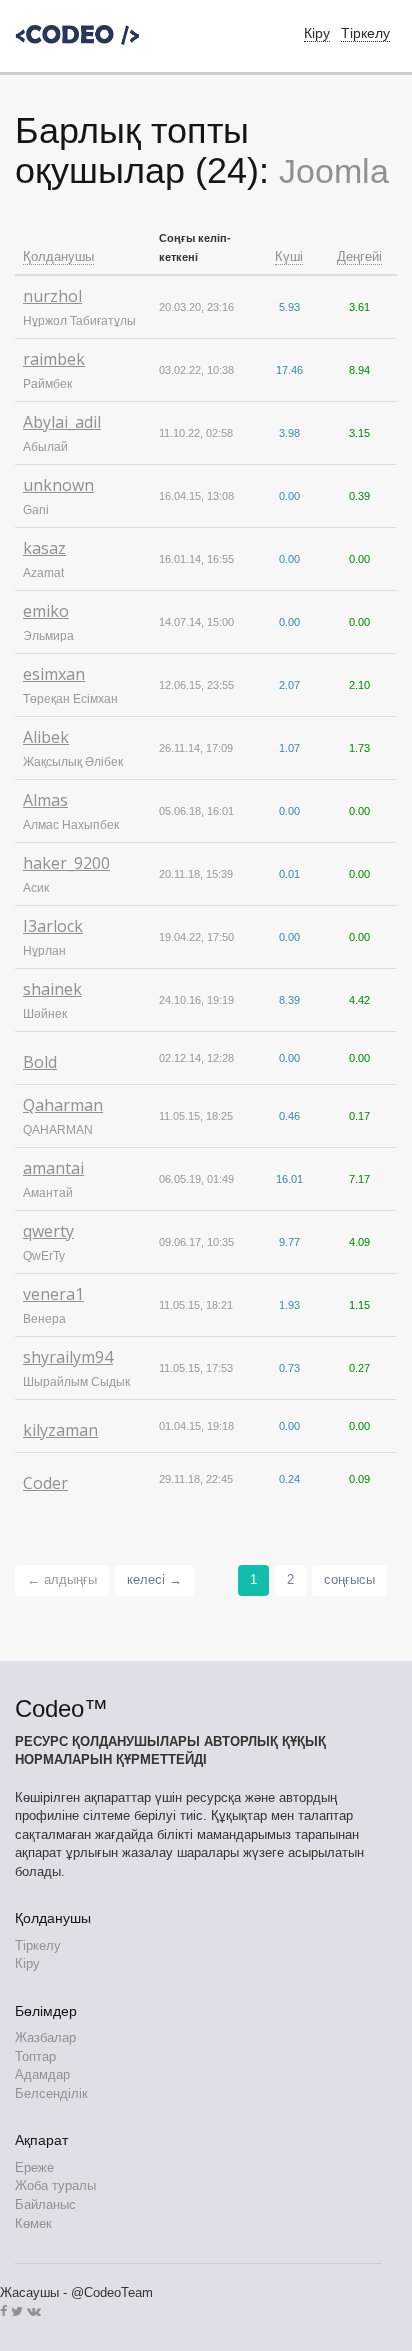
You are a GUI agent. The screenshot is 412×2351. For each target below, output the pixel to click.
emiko (46, 611)
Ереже (34, 2167)
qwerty (48, 1231)
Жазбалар (45, 2037)
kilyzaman (60, 1430)
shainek (52, 989)
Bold (40, 1062)
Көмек (33, 2223)
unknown (58, 485)
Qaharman (63, 1105)
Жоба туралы (55, 2185)
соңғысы (349, 1579)
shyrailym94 (68, 1357)
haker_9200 (66, 863)
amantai (53, 1168)
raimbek (54, 359)
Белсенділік (51, 2093)
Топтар (35, 2056)
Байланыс (45, 2204)
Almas (45, 800)
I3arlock (53, 926)
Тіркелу (365, 33)
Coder (45, 1483)
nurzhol (52, 296)
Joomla (334, 171)
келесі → (154, 1579)
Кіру (27, 1963)
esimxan (54, 674)
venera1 (53, 1294)
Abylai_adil (62, 422)
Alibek (46, 737)
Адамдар (42, 2074)
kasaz (44, 548)
